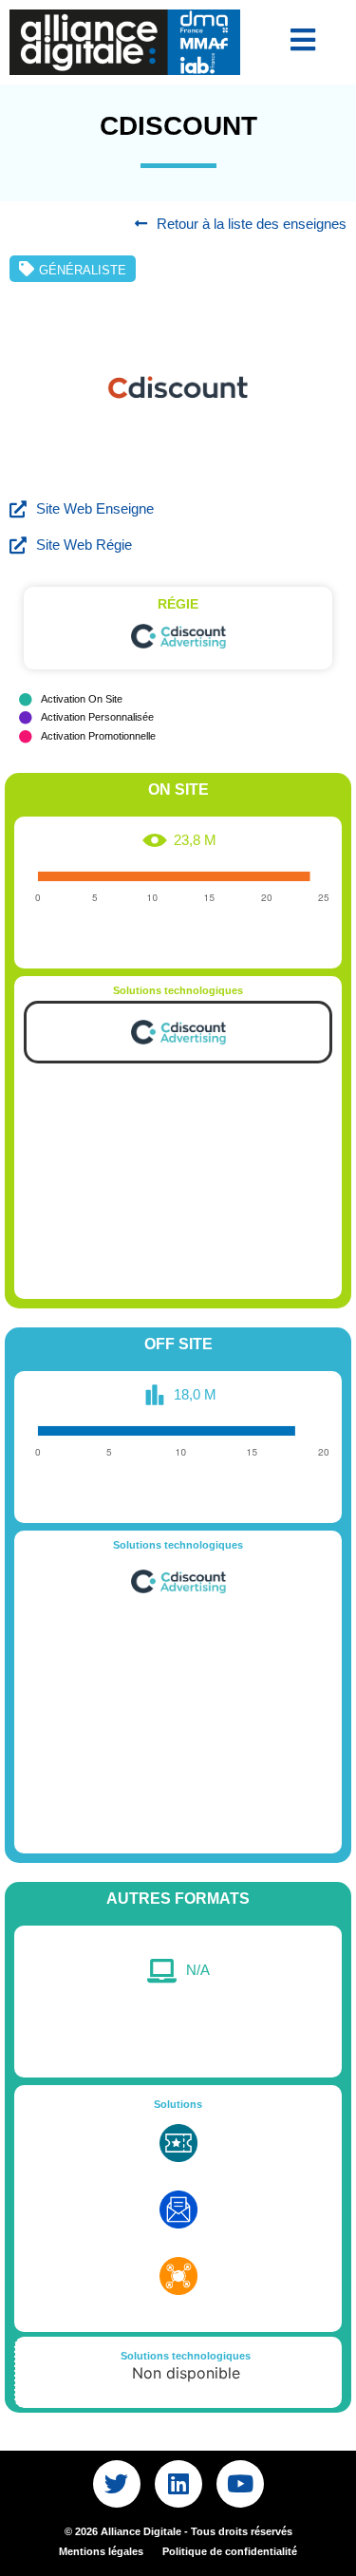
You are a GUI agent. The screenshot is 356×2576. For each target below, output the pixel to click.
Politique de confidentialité (230, 2551)
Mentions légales (101, 2551)
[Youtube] (240, 2484)
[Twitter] (117, 2484)
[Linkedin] (178, 2484)
